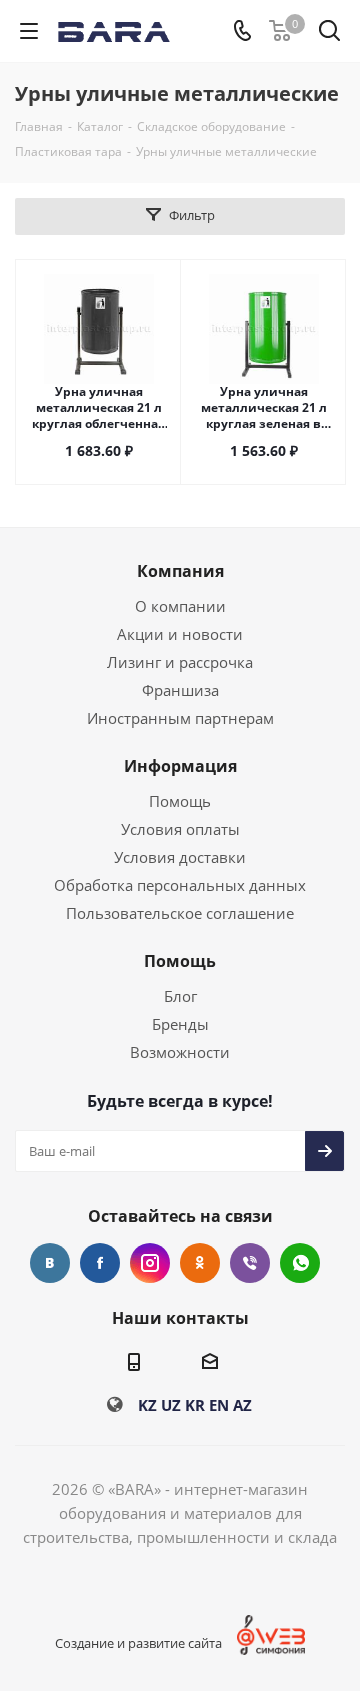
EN (219, 1405)
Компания (180, 571)
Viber (250, 1263)
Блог (180, 996)
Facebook (100, 1263)
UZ (171, 1405)
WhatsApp (300, 1263)
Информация (180, 766)
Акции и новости (180, 634)
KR (195, 1405)
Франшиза (180, 690)
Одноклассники (200, 1263)
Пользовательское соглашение (180, 913)
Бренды (180, 1024)
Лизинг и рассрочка (180, 662)
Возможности (180, 1052)
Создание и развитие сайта (138, 1643)
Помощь (180, 801)
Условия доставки (180, 857)
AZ (242, 1405)
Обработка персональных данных (180, 885)
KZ (147, 1405)
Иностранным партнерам (180, 718)
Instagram (150, 1263)
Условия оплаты (180, 829)
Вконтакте (50, 1263)
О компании (180, 606)
